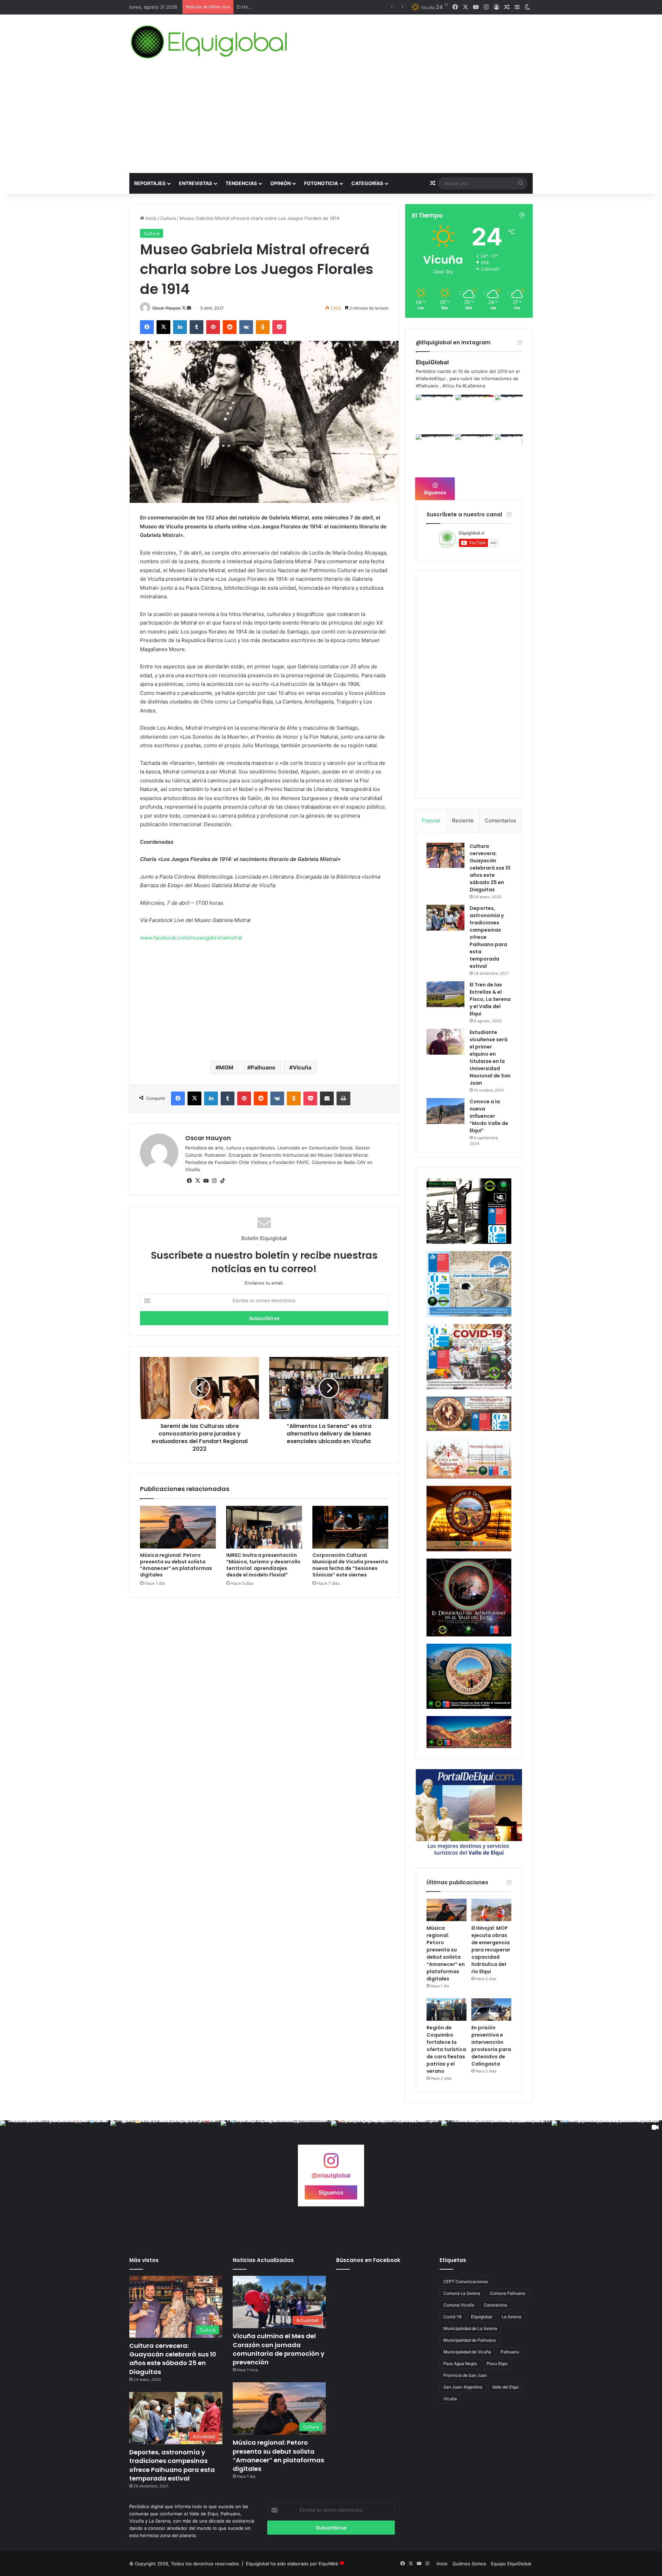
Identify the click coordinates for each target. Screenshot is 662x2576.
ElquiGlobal (432, 362)
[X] (198, 1181)
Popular (431, 820)
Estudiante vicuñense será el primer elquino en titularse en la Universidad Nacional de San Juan (490, 1058)
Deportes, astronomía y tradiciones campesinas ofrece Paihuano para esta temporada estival (172, 2465)
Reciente (463, 820)
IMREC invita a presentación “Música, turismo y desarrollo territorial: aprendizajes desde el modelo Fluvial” (263, 1565)
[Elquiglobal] (210, 42)
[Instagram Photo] (435, 414)
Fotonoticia (321, 183)
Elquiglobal (482, 2317)
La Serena (511, 2317)
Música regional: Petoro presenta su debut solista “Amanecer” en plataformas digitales (176, 1565)
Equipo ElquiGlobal (511, 2564)
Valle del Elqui (505, 2387)
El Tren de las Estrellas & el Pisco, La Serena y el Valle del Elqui (490, 999)
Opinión (280, 183)
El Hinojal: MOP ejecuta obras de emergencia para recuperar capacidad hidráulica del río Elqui (491, 1950)
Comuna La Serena (462, 2293)
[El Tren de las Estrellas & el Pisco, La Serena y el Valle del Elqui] (445, 994)
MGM (226, 1067)
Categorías (367, 183)
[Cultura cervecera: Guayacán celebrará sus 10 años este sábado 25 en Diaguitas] (445, 855)
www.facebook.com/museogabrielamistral (191, 938)
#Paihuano (427, 386)
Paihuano (263, 1067)
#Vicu (448, 386)
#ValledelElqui (431, 378)
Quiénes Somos (469, 2564)
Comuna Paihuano (508, 2293)
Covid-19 (452, 2317)
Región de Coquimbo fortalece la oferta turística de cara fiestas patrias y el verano (446, 2049)
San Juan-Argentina (463, 2387)
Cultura (168, 218)
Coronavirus (495, 2305)
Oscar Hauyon (167, 308)
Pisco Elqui (497, 2364)
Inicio (150, 218)
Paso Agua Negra (460, 2364)
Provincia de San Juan (465, 2375)
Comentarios (500, 820)
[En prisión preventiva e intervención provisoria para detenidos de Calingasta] (491, 2010)
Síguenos (435, 492)
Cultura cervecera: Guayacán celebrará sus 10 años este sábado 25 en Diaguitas (490, 868)
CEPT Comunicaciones (466, 2281)
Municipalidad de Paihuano (470, 2340)
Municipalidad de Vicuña (467, 2352)
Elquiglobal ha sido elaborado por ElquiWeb (292, 2564)
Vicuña (302, 1067)
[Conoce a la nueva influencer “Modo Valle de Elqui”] (445, 1111)
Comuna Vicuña (459, 2305)
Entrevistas (195, 183)
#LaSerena (474, 386)
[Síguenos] (331, 2164)
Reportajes (150, 183)
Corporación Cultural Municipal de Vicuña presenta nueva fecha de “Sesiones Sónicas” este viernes (350, 1565)
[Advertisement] (331, 121)
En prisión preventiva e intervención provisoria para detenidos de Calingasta (491, 2046)
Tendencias (241, 183)
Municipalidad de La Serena (470, 2328)
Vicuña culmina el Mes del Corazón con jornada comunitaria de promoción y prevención (279, 2349)
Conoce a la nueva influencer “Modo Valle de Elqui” (489, 1116)
